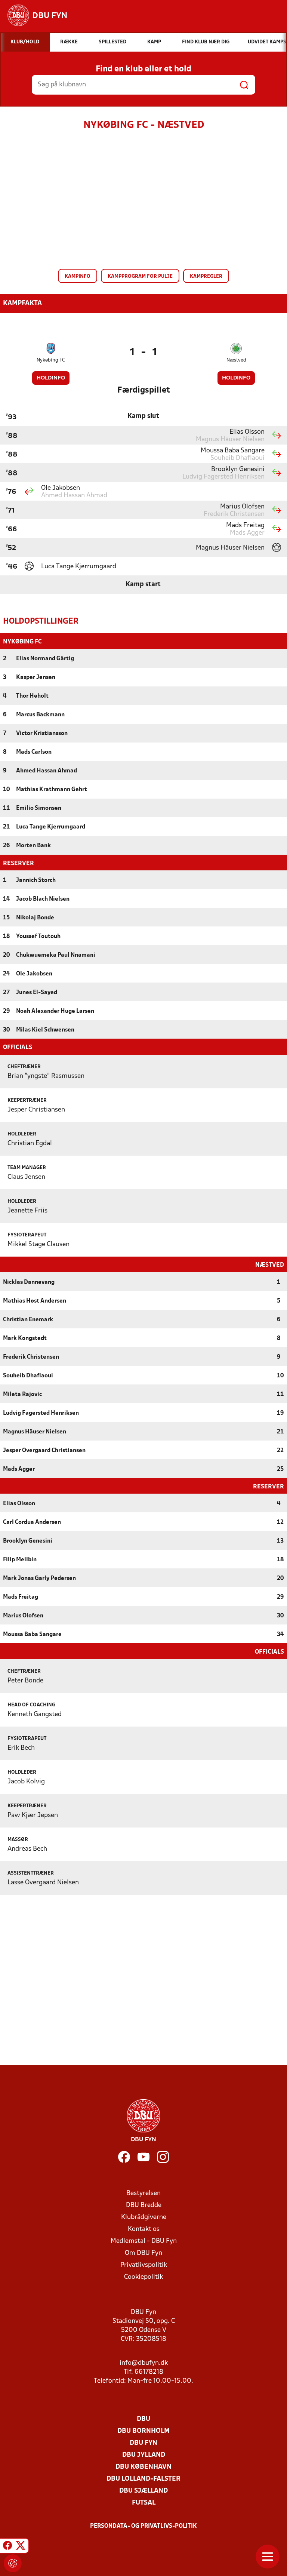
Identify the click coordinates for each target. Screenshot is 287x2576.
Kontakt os (144, 2229)
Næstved (236, 360)
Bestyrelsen (143, 2193)
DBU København (143, 2467)
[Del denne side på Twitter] (21, 2547)
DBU (143, 2419)
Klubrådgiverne (144, 2217)
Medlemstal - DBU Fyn (144, 2241)
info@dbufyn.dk (144, 2363)
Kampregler (206, 276)
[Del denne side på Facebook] (7, 2547)
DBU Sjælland (143, 2491)
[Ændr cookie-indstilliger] (13, 2563)
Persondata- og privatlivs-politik (143, 2526)
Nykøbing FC (51, 360)
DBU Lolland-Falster (143, 2479)
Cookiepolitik (143, 2277)
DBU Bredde (144, 2205)
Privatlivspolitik (144, 2265)
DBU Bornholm (143, 2431)
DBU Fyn (143, 2443)
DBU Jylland (144, 2455)
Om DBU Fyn (143, 2253)
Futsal (144, 2503)
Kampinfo (78, 276)
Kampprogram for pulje (140, 276)
